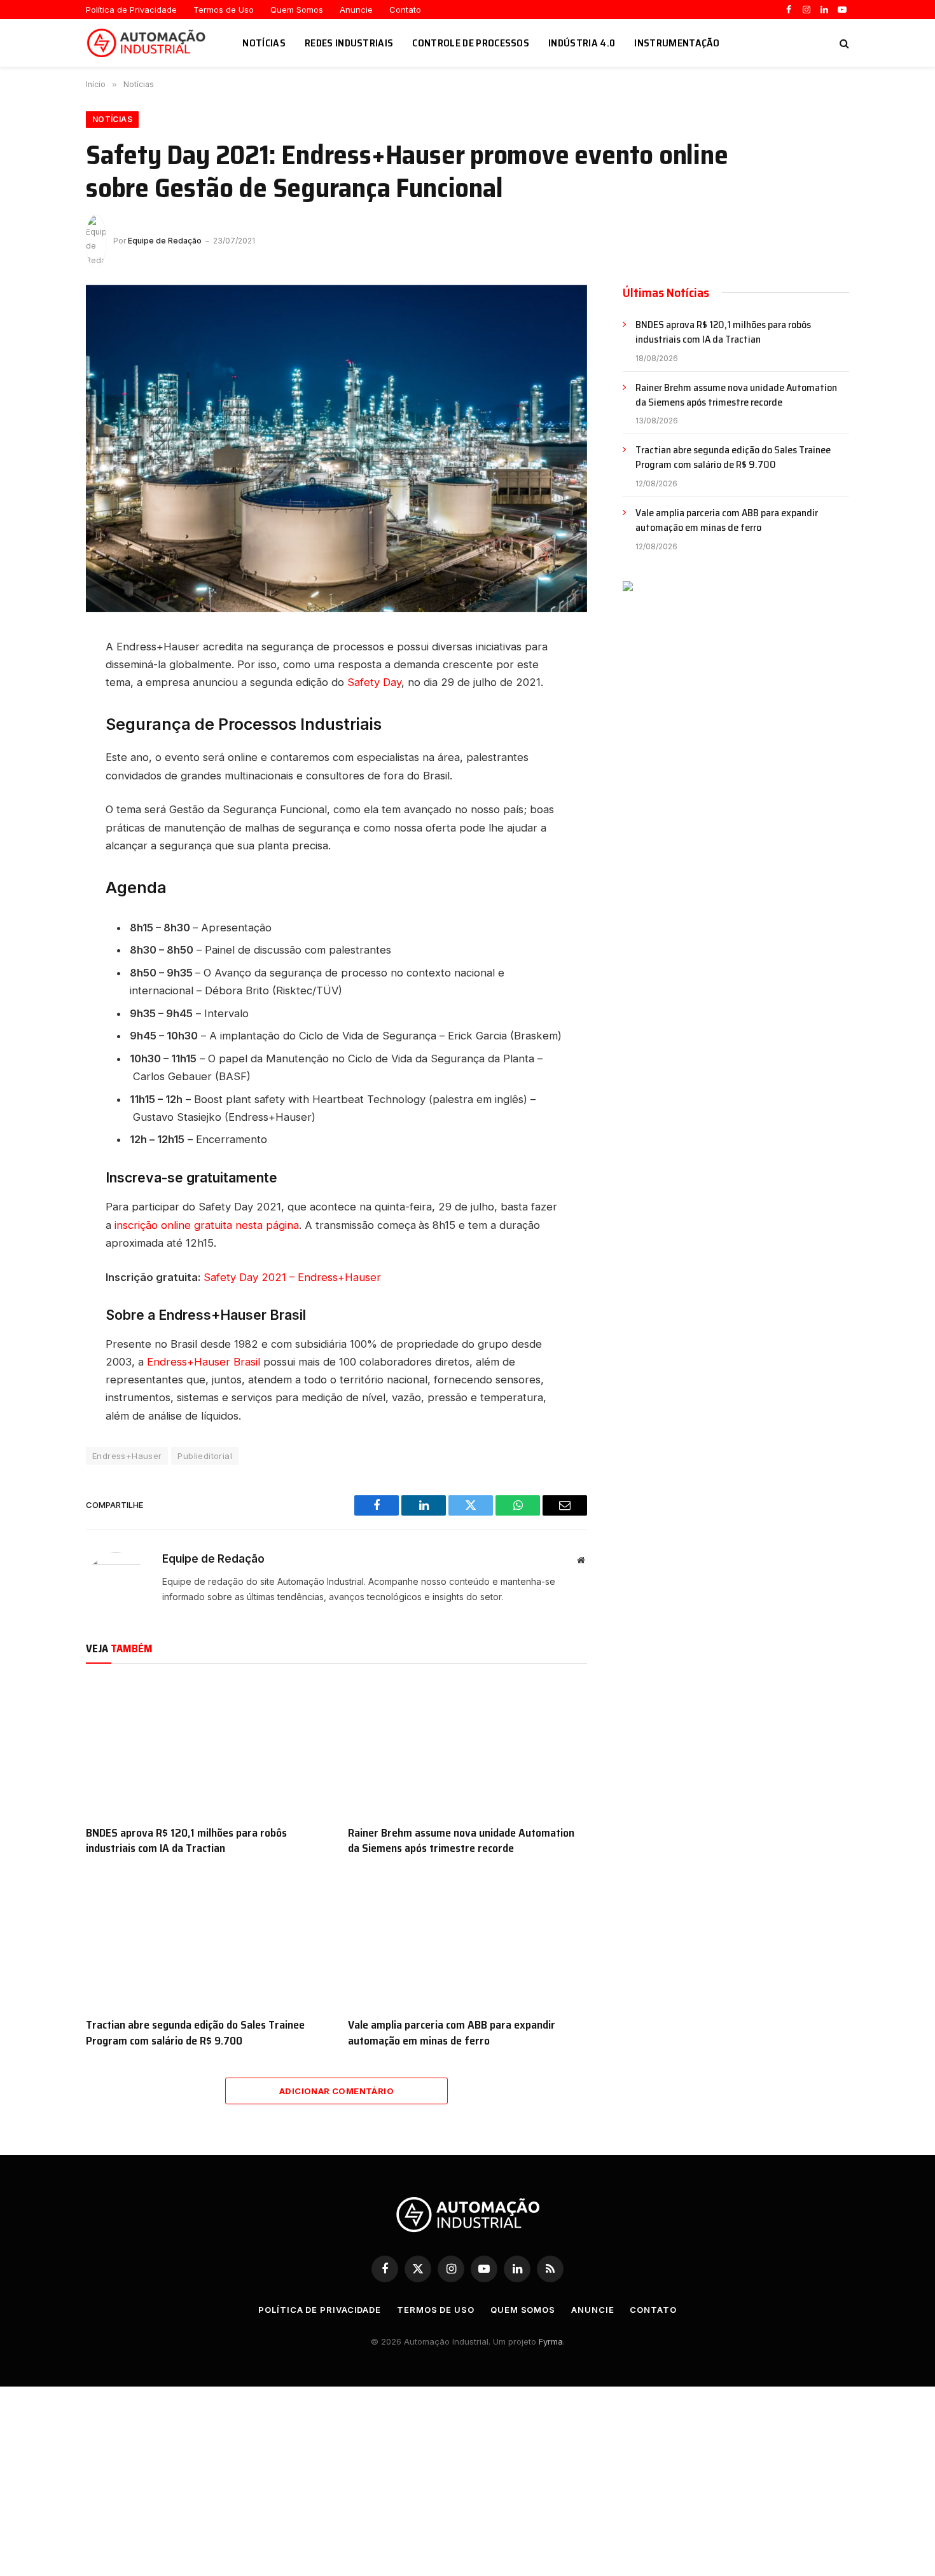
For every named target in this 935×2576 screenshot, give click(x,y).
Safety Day (374, 682)
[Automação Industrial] (148, 43)
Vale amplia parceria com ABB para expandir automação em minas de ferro (452, 2033)
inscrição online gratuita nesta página (207, 1225)
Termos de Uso (224, 10)
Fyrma (551, 2341)
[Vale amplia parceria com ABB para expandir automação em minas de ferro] (468, 1940)
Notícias (264, 43)
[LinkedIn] (41, 661)
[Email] (41, 776)
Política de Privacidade (131, 10)
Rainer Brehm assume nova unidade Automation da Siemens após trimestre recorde (461, 1841)
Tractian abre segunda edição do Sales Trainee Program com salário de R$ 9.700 (195, 2033)
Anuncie (356, 10)
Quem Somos (297, 10)
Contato (405, 10)
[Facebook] (41, 690)
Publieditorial (204, 1456)
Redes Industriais (349, 43)
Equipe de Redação (165, 241)
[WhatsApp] (41, 747)
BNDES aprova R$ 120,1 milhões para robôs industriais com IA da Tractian (186, 1841)
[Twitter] (41, 718)
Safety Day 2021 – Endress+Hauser (292, 1277)
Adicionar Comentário (336, 2091)
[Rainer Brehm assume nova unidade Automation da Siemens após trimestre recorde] (468, 1748)
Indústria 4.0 (582, 43)
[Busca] (843, 43)
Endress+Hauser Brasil (204, 1362)
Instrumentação (677, 43)
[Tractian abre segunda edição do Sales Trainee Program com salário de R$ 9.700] (205, 1940)
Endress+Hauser (127, 1456)
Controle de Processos (471, 43)
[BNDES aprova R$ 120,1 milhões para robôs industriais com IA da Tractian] (205, 1748)
